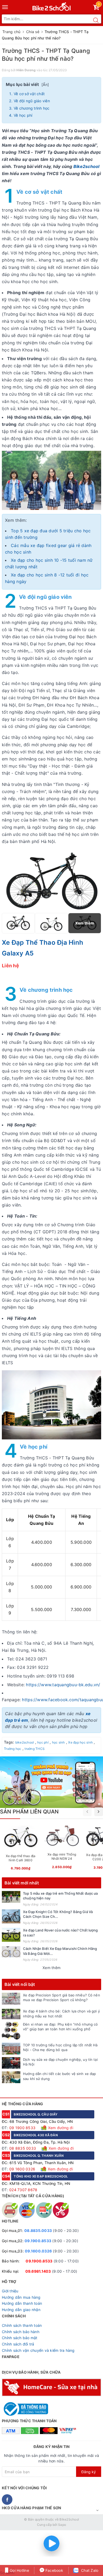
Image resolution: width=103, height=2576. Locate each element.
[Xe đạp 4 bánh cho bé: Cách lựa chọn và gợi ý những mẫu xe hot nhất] (11, 2014)
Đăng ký (89, 2472)
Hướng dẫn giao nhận (21, 2310)
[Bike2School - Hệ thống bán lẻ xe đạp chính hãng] (52, 5)
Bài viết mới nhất (22, 1883)
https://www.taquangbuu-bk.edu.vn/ (63, 1685)
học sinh (58, 1742)
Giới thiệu (10, 2291)
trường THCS (35, 1749)
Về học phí (23, 115)
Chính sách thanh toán (22, 2325)
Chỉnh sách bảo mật (20, 2338)
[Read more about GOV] (25, 2407)
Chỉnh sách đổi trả (18, 2344)
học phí (43, 1742)
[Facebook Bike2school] (7, 2500)
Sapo (62, 2525)
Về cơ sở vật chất (29, 94)
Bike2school (86, 166)
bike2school (25, 1742)
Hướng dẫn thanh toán (22, 2303)
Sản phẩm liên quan (29, 1812)
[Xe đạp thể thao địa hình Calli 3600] (21, 1849)
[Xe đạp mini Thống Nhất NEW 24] (62, 1848)
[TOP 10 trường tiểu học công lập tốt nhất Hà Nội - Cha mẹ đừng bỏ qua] (11, 2049)
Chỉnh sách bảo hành (21, 2332)
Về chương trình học (32, 108)
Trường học (13, 1749)
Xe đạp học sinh (80, 1742)
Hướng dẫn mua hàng (21, 2297)
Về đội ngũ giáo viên (32, 101)
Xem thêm (51, 1968)
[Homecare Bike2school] (51, 2387)
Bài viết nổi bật (20, 1984)
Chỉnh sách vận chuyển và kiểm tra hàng (38, 2350)
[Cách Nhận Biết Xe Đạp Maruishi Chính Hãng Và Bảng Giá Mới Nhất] (11, 1952)
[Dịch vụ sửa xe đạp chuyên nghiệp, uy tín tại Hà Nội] (11, 2063)
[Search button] (96, 20)
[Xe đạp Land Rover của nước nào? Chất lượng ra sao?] (11, 1935)
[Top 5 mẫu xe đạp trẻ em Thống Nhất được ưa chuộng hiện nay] (11, 1897)
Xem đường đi (60, 2128)
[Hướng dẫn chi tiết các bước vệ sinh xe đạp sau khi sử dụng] (11, 2077)
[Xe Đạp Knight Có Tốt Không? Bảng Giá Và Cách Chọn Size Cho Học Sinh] (11, 1916)
